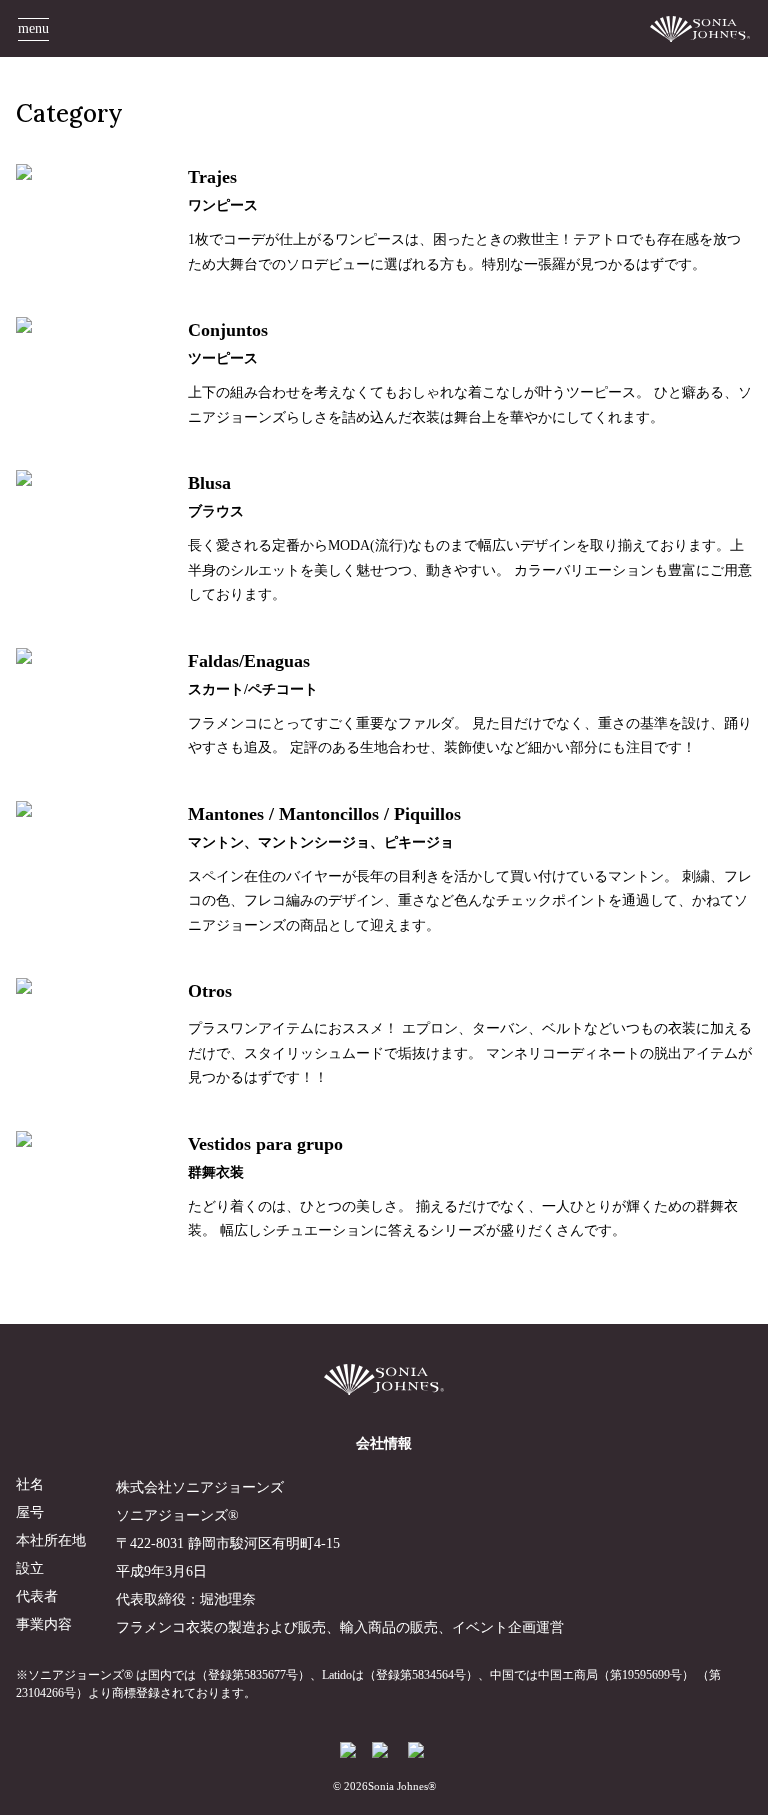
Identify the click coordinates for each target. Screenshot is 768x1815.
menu (33, 28)
